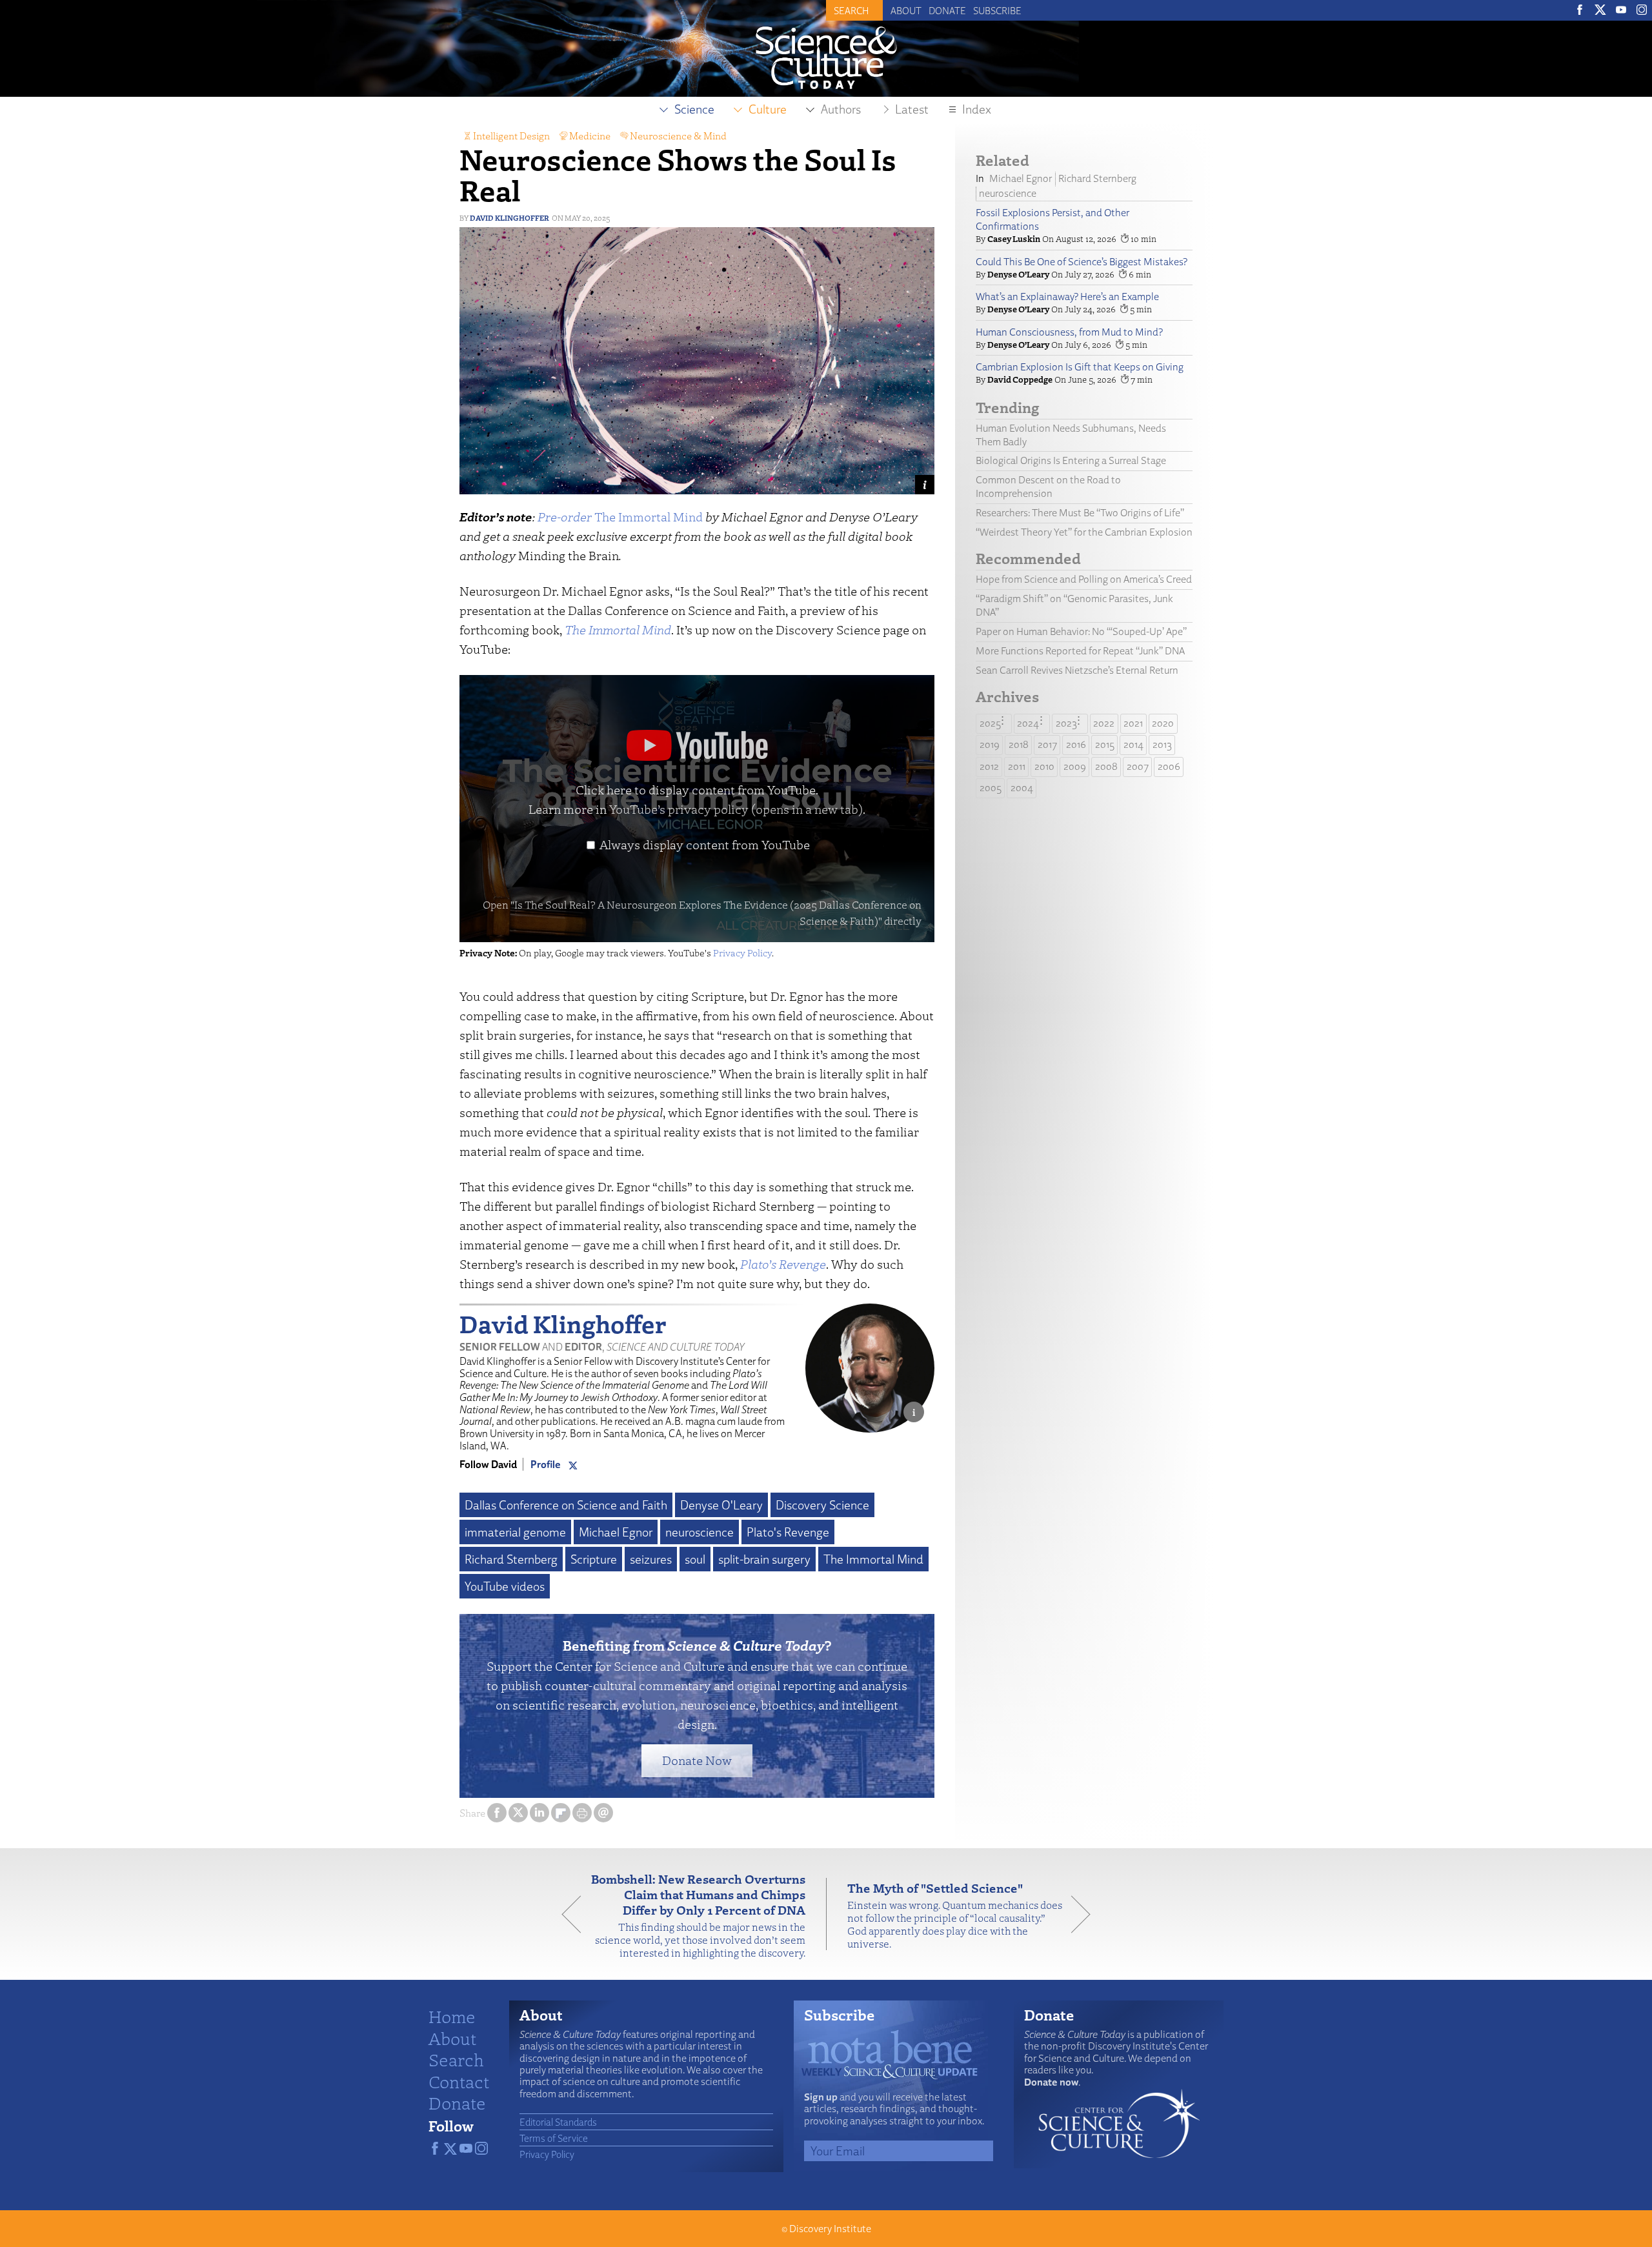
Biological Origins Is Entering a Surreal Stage (1071, 460)
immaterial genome (515, 1532)
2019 (990, 744)
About (906, 10)
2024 (1028, 723)
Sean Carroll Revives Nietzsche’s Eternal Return (1077, 670)
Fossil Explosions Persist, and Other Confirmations (1053, 219)
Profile (546, 1464)
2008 (1106, 766)
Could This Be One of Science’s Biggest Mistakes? (1082, 262)
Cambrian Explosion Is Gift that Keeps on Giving (1080, 367)
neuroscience (700, 1532)
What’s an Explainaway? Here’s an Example (1067, 297)
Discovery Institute (830, 2229)
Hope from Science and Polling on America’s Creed (1084, 579)
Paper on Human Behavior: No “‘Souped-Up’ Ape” (1081, 631)
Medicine (590, 136)
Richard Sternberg (511, 1559)
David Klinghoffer (509, 218)
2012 (989, 766)
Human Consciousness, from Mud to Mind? (1069, 332)
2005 (991, 788)
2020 (1163, 723)
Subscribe (997, 10)
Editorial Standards (558, 2122)
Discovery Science (822, 1505)
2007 (1138, 766)
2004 (1022, 788)
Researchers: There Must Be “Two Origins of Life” (1080, 513)
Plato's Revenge (788, 1532)
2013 (1162, 744)
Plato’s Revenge (783, 1264)
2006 (1169, 766)
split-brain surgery (764, 1559)
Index (977, 109)
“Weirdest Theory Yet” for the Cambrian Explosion (1084, 532)
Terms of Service (554, 2138)
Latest (912, 109)
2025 (990, 723)
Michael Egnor (616, 1532)
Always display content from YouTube (705, 844)
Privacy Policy (742, 952)
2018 (1019, 744)
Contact (459, 2081)
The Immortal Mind (620, 517)
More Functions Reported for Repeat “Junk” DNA (1080, 651)
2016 (1076, 744)
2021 (1133, 723)
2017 (1047, 744)
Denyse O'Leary (721, 1505)
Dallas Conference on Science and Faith (566, 1505)
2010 (1044, 766)
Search (456, 2059)
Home (452, 2016)
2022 (1104, 723)
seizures (651, 1559)
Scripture (594, 1559)
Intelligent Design (511, 136)
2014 (1133, 744)
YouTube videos (505, 1586)
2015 (1105, 744)
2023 (1066, 723)
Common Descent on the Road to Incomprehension (1048, 487)
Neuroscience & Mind (678, 136)
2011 (1017, 766)
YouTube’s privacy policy (736, 809)
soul (695, 1559)
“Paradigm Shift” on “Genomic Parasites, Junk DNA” (1074, 605)
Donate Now (697, 1760)
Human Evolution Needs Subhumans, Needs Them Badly (1071, 435)
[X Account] (573, 1464)
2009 (1075, 766)
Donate (947, 10)
